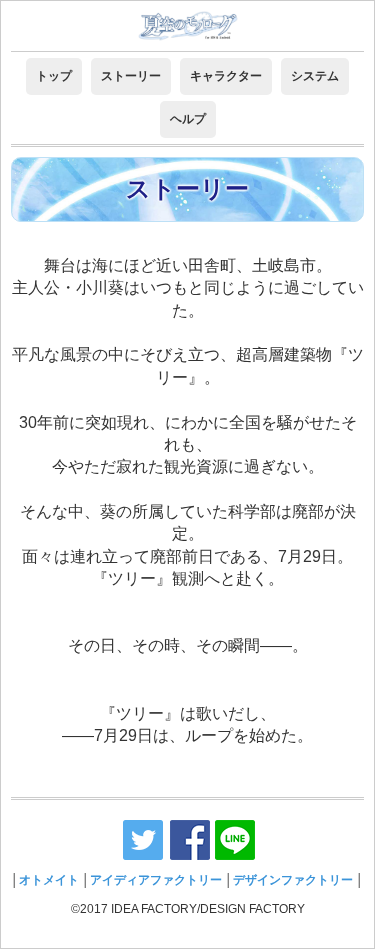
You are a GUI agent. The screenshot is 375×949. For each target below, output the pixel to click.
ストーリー (131, 76)
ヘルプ (188, 119)
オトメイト (49, 880)
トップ (54, 76)
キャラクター (226, 76)
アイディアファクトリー (156, 880)
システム (315, 76)
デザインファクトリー (293, 880)
